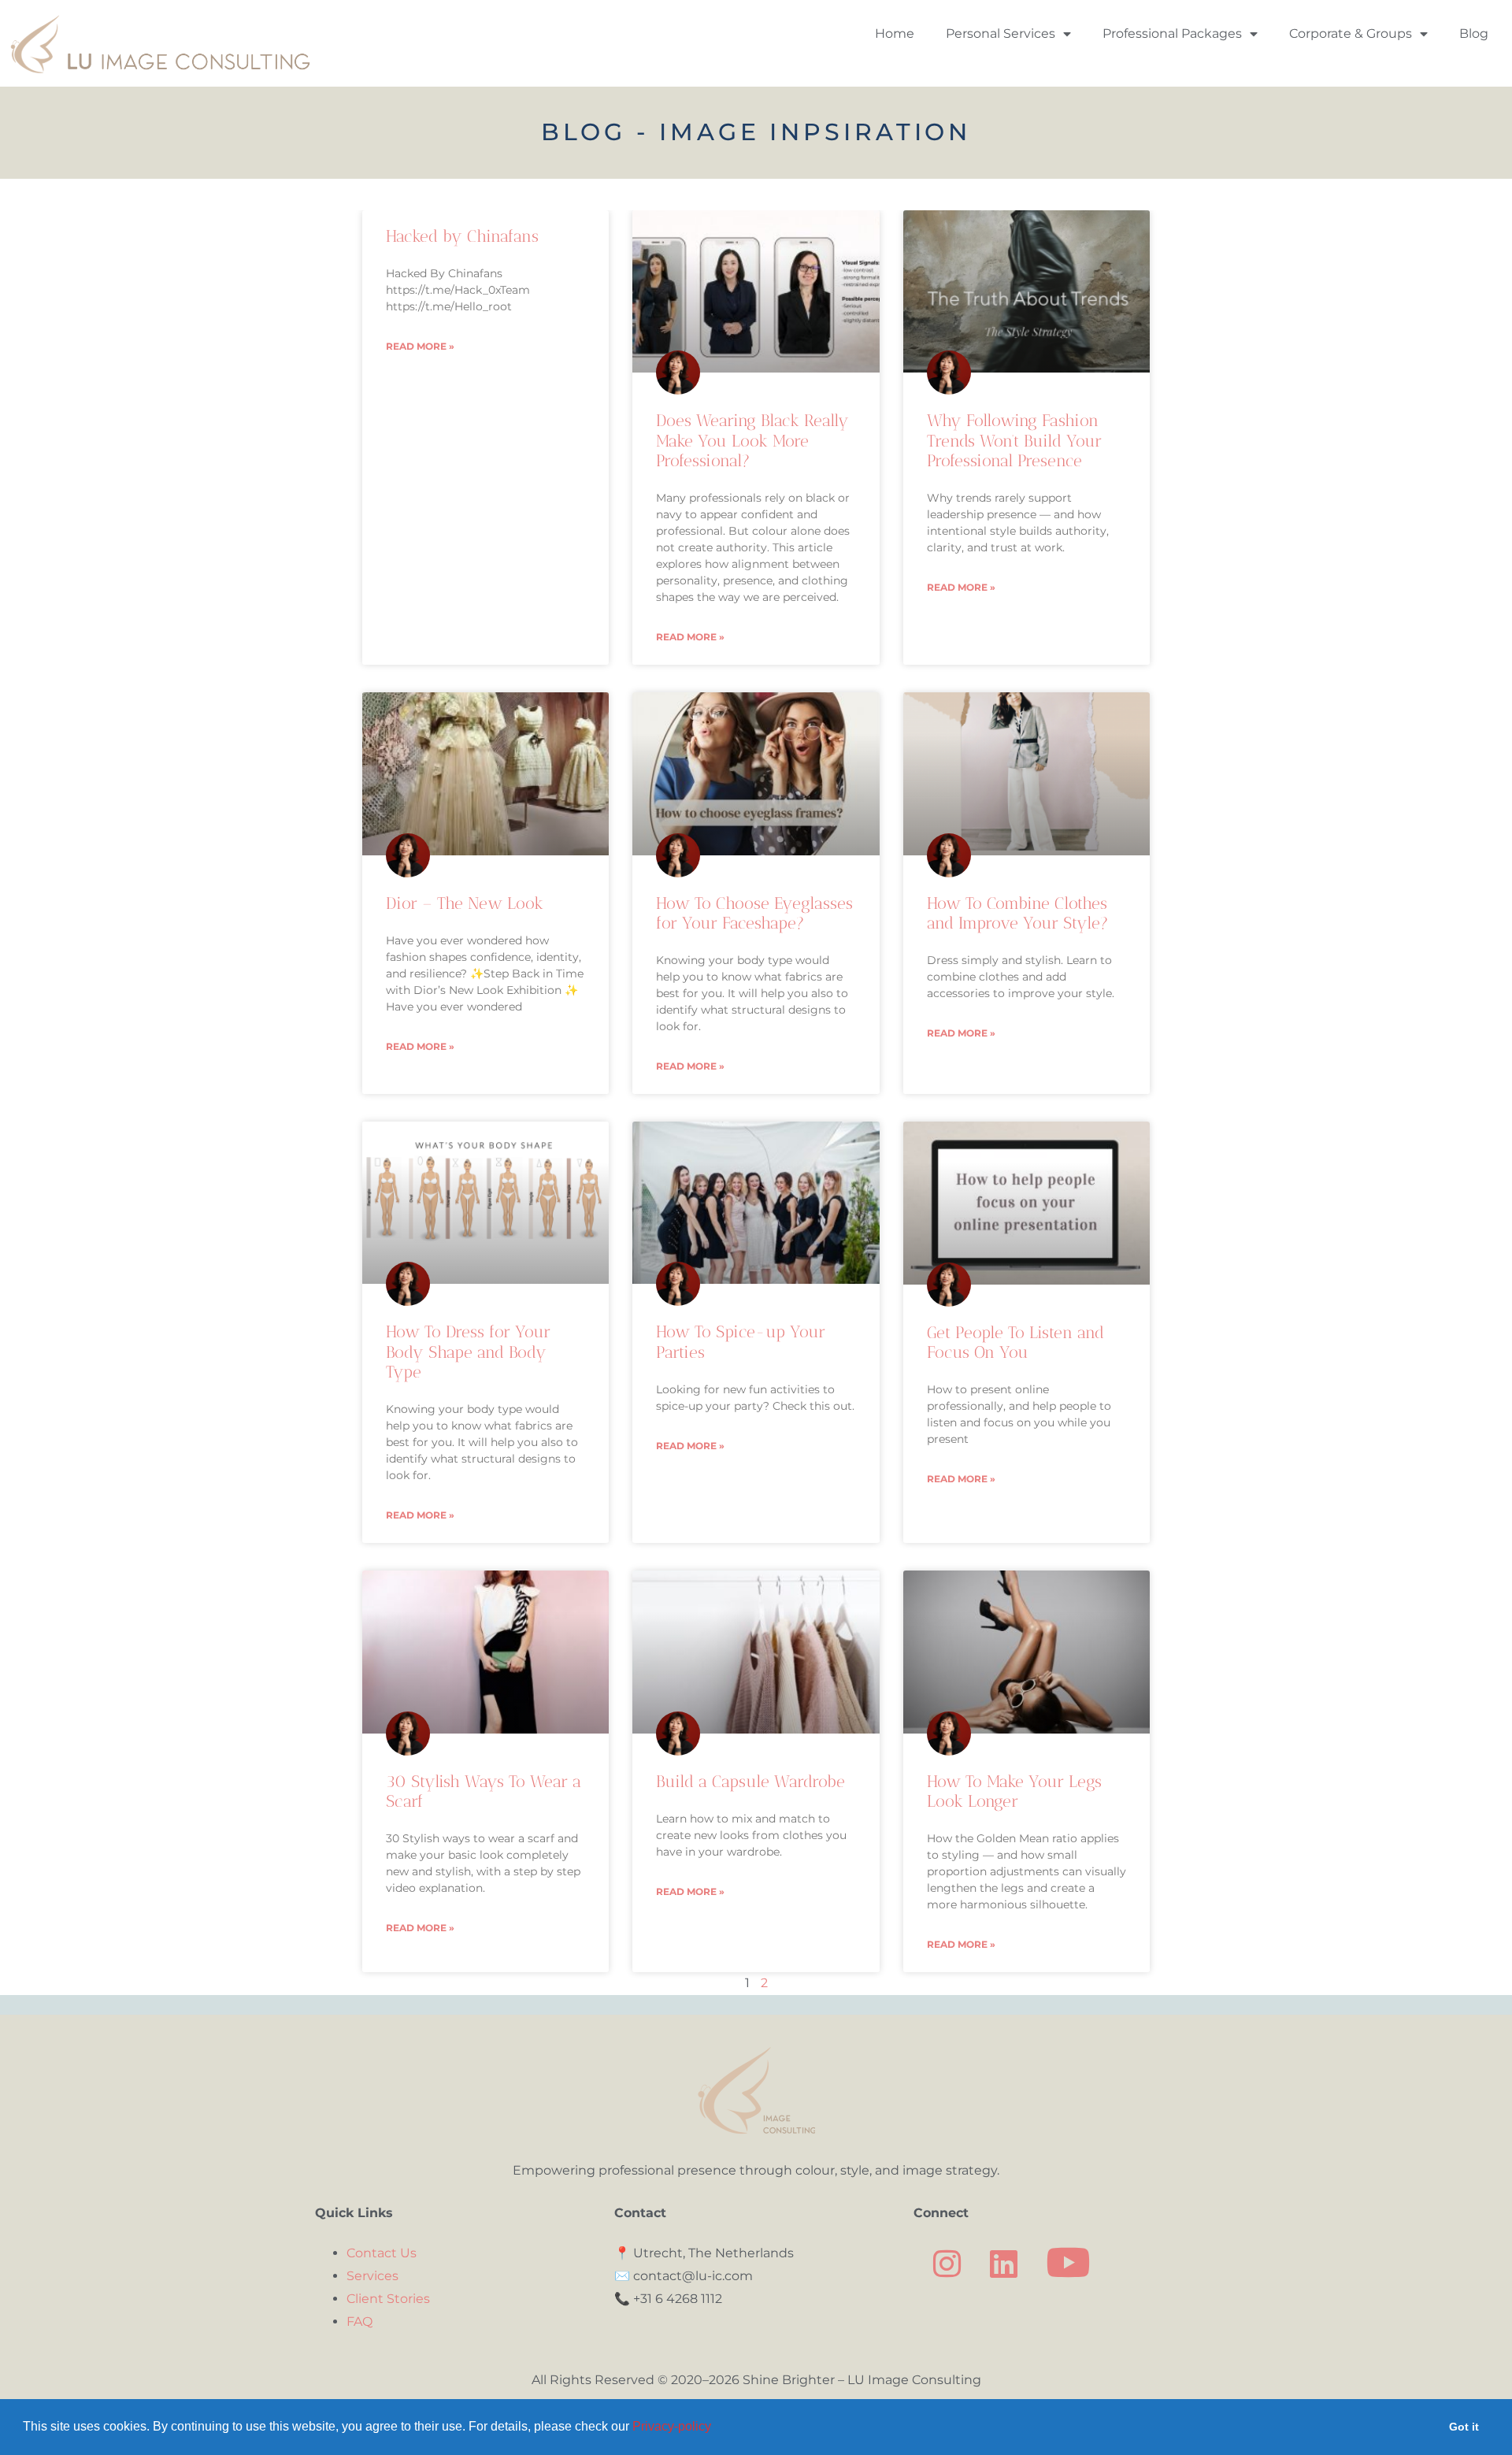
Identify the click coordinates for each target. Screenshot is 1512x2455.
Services (372, 2276)
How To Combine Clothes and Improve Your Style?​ (1018, 913)
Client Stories (388, 2299)
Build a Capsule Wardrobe (750, 1781)
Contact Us (382, 2253)
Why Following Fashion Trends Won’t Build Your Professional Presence (1014, 440)
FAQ (359, 2321)
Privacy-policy (672, 2426)
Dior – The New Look (465, 903)
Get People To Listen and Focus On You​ (1015, 1342)
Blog (1474, 33)
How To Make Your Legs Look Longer (1014, 1791)
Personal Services (1001, 33)
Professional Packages (1172, 33)
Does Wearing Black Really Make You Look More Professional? (752, 440)
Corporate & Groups (1351, 33)
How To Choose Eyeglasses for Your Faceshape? (754, 913)
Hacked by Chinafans (462, 236)
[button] (717, 2428)
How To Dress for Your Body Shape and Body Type (468, 1351)
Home (895, 33)
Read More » (420, 346)
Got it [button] (1464, 2427)
